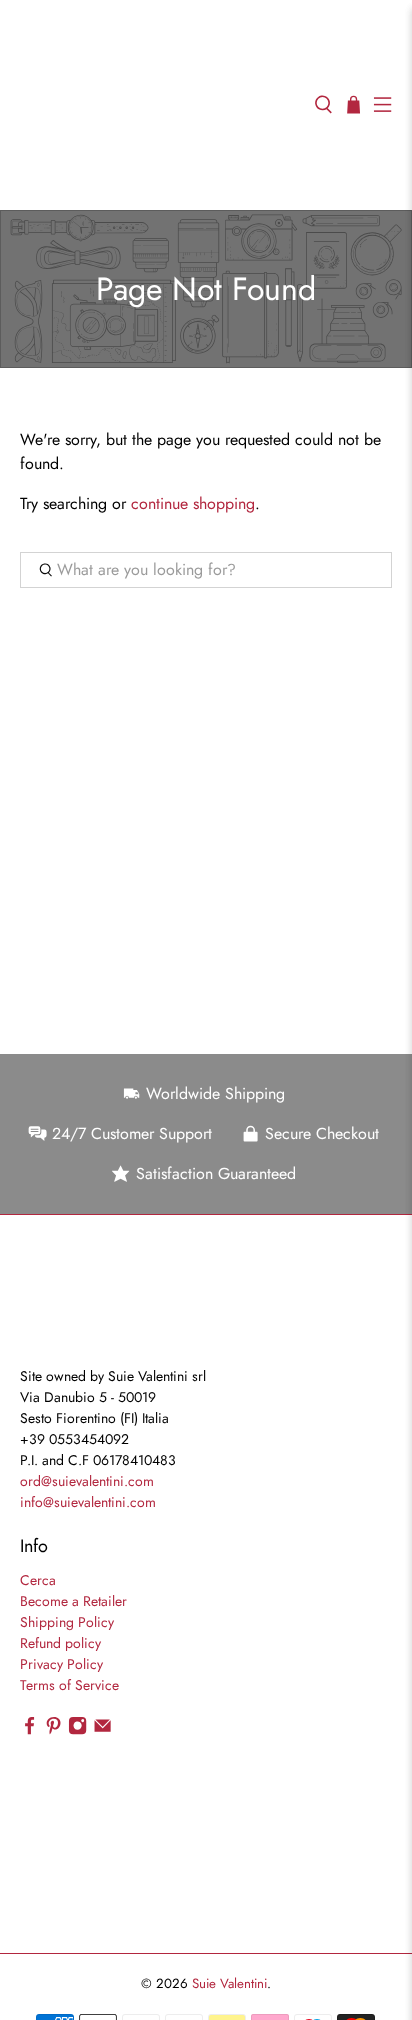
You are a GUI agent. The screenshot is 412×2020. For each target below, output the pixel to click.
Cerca (38, 1580)
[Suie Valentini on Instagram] (77, 1731)
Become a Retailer (73, 1601)
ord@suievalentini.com (87, 1481)
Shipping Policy (67, 1622)
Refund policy (60, 1643)
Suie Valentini (229, 1983)
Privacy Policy (61, 1664)
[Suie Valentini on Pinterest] (53, 1731)
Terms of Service (69, 1685)
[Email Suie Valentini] (102, 1731)
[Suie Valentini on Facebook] (29, 1731)
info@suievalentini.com (88, 1502)
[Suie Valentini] (157, 105)
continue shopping (193, 503)
